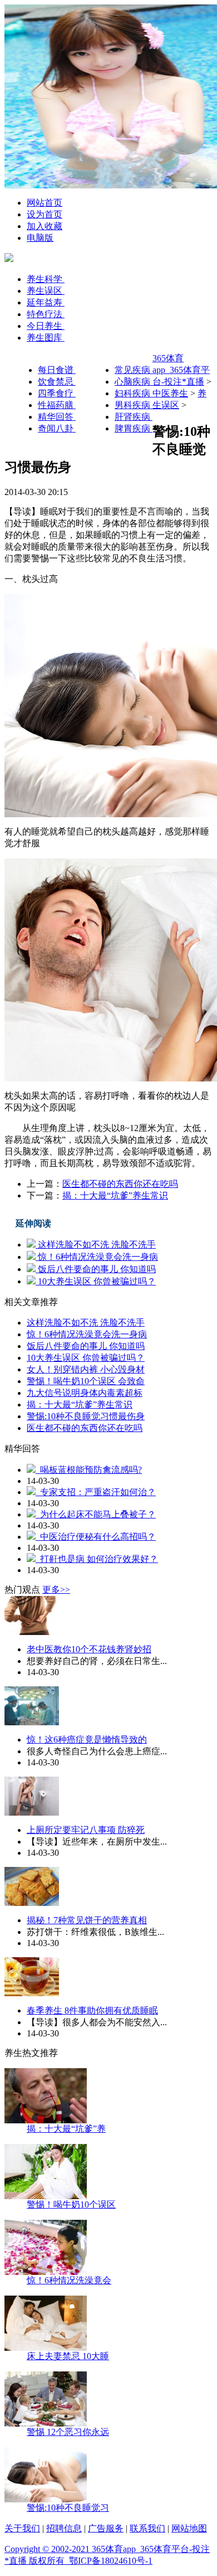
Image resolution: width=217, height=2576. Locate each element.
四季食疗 (57, 393)
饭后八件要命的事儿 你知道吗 (96, 1269)
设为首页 (45, 214)
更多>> (56, 1590)
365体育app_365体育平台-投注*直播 (181, 370)
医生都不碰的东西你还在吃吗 (120, 1184)
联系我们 (147, 2528)
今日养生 (46, 326)
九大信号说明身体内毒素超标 (85, 1393)
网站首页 (45, 203)
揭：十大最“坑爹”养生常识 (115, 1195)
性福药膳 (57, 405)
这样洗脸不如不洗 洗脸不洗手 (96, 1245)
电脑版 (40, 238)
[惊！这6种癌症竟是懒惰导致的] (32, 1722)
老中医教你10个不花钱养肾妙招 (89, 1649)
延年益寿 (46, 302)
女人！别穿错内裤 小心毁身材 (86, 1369)
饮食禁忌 (57, 382)
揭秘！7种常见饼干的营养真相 (87, 1920)
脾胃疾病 (134, 428)
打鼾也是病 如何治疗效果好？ (97, 1559)
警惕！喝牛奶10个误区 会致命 (86, 1381)
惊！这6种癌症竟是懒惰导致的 (87, 1740)
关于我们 (22, 2528)
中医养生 (170, 393)
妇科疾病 (134, 393)
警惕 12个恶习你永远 (68, 2432)
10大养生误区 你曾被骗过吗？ (96, 1281)
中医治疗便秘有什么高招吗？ (96, 1537)
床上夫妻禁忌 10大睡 (68, 2356)
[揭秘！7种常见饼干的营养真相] (32, 1903)
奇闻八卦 (57, 428)
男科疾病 (134, 405)
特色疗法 (46, 314)
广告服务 (106, 2528)
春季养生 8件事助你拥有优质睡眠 (92, 2010)
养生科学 (46, 279)
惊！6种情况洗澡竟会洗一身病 (97, 1257)
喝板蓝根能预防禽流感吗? (89, 1470)
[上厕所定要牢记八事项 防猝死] (32, 1813)
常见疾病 (134, 370)
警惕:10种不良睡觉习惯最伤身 (86, 1416)
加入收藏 (45, 226)
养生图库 (46, 338)
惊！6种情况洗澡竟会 (69, 2280)
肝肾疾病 (134, 417)
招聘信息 (64, 2528)
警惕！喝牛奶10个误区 (71, 2204)
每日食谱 (57, 370)
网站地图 (189, 2528)
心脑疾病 (134, 382)
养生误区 (46, 291)
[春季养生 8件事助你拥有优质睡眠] (32, 1993)
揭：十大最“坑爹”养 (66, 2129)
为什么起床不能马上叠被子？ (96, 1514)
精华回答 (57, 417)
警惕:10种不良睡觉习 (68, 2508)
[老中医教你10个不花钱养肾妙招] (32, 1632)
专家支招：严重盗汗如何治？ (96, 1492)
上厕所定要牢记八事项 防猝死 (86, 1830)
